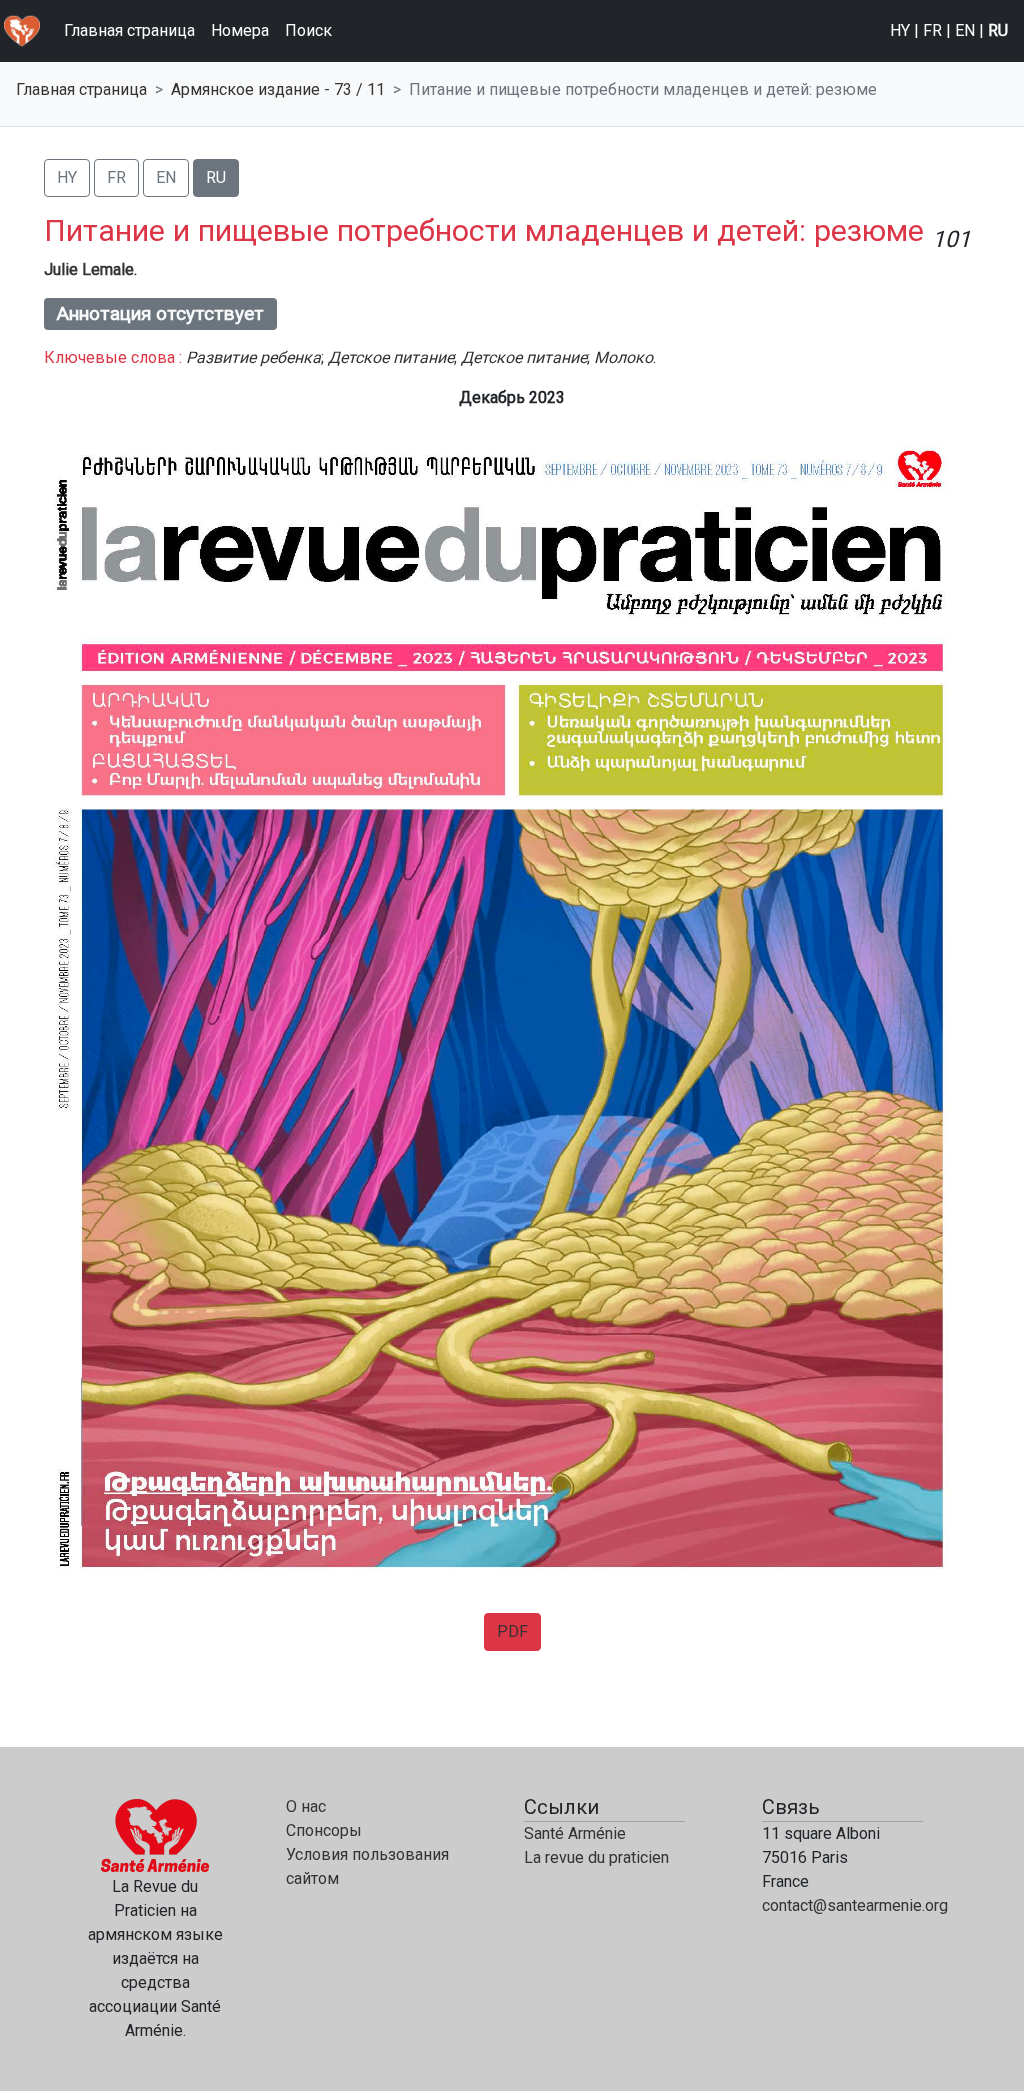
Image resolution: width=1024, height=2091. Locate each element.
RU (998, 30)
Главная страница (129, 30)
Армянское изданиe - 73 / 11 (278, 89)
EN (965, 30)
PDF (512, 1631)
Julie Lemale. (90, 269)
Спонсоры (324, 1830)
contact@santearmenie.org (855, 1905)
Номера (240, 30)
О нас (306, 1806)
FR (932, 30)
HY (900, 30)
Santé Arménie (575, 1833)
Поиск (308, 30)
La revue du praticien (596, 1857)
